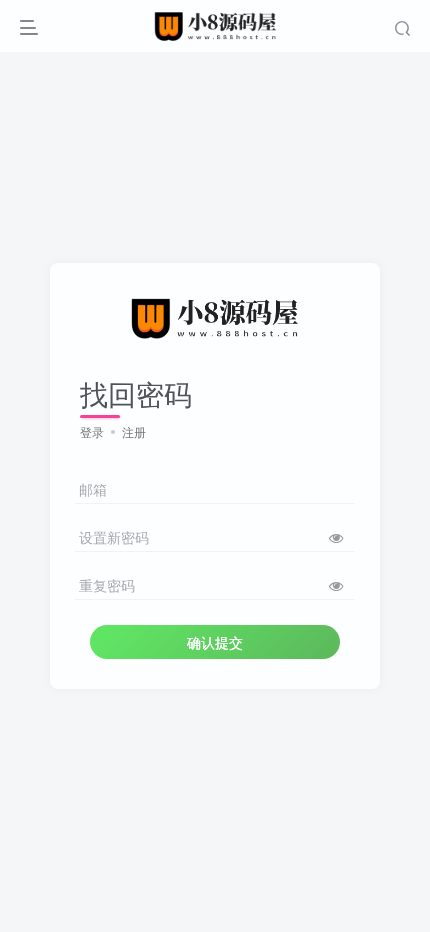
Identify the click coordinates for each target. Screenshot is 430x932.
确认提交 (215, 642)
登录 (92, 431)
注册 (134, 431)
